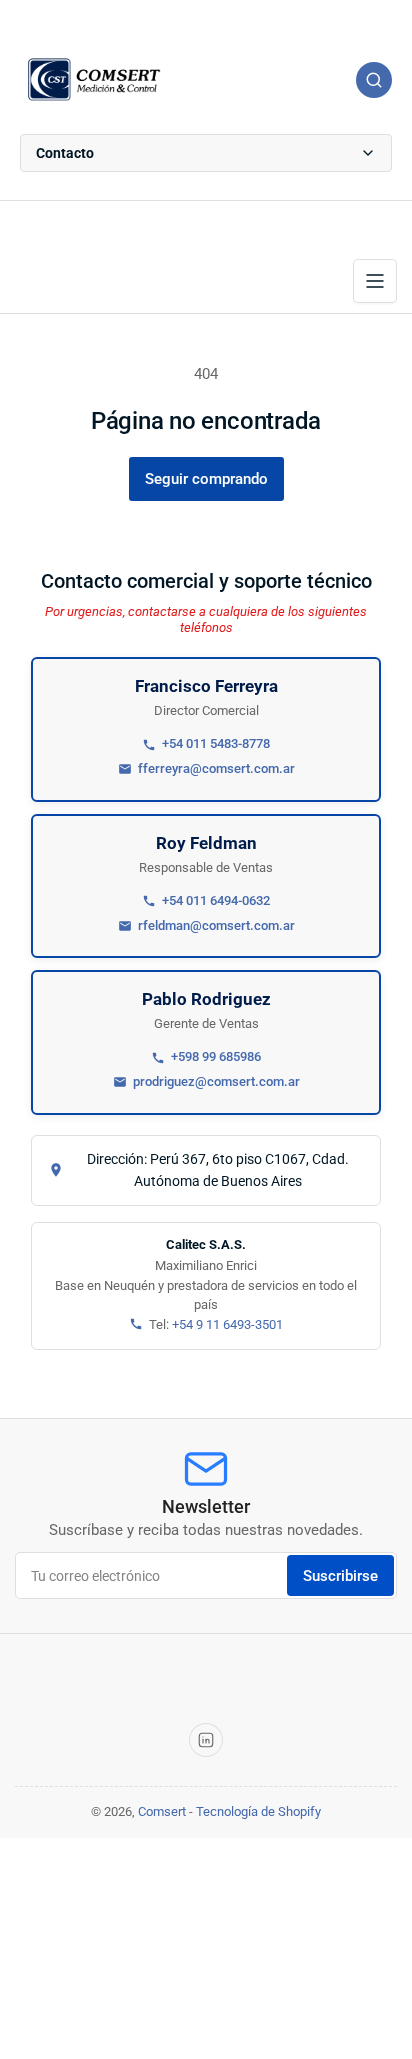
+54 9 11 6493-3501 (227, 1324)
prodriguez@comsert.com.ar (216, 1081)
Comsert (162, 1811)
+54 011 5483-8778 (216, 743)
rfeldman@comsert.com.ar (216, 925)
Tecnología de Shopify (258, 1811)
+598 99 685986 (216, 1056)
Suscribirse (340, 1576)
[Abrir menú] (375, 281)
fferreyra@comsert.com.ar (216, 768)
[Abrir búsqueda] (374, 80)
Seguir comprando (206, 479)
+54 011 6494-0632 (216, 900)
